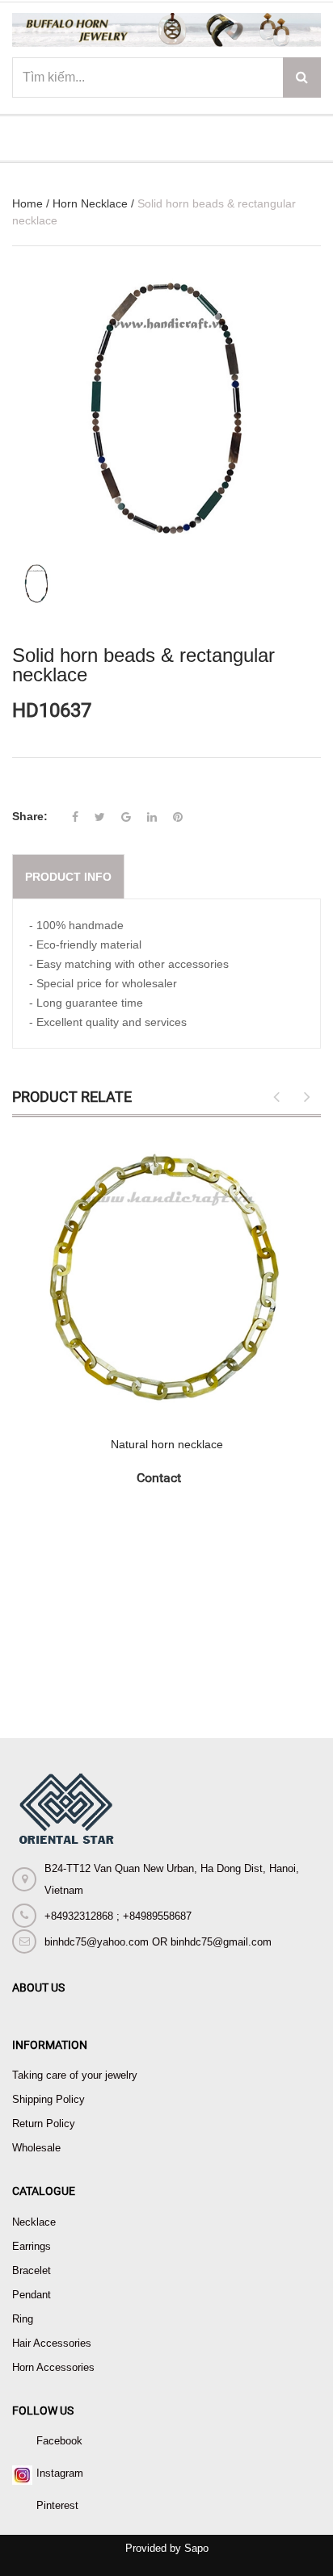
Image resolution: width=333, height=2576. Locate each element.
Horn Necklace (90, 203)
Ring (23, 2319)
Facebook (59, 2441)
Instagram (60, 2473)
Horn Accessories (53, 2367)
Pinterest (57, 2505)
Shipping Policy (48, 2099)
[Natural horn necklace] (166, 1278)
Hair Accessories (52, 2343)
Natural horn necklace (167, 1444)
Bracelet (32, 2270)
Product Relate (72, 1097)
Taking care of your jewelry (75, 2075)
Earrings (32, 2246)
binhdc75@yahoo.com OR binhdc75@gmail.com (158, 1942)
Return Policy (44, 2124)
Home (27, 203)
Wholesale (36, 2148)
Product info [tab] (68, 877)
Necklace (34, 2222)
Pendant (32, 2295)
